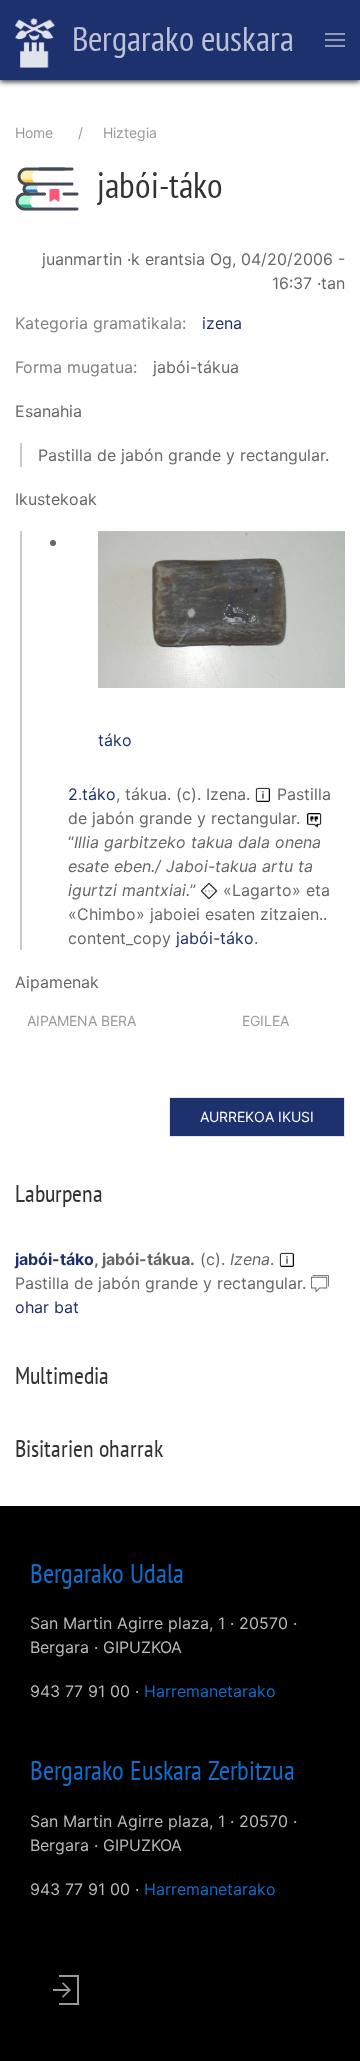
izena (222, 323)
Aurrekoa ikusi (257, 1116)
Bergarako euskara (179, 38)
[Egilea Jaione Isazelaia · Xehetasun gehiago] (221, 619)
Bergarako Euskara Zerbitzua (162, 1770)
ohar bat (47, 1307)
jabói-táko (215, 938)
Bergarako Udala (107, 1573)
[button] (221, 608)
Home (34, 132)
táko (115, 740)
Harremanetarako (210, 1691)
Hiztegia (130, 132)
